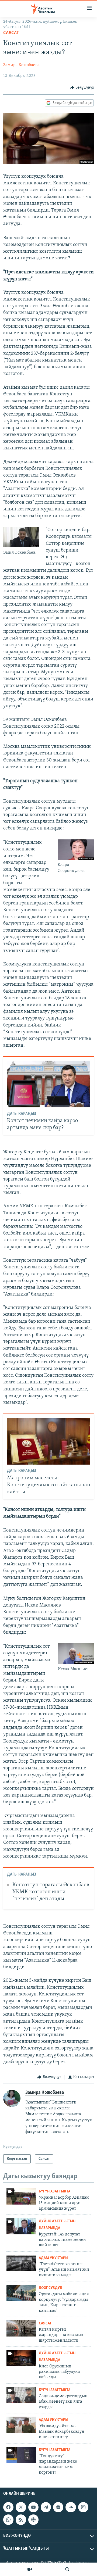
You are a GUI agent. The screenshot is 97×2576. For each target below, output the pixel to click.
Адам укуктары (53, 2258)
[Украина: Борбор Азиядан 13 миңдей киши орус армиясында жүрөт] (21, 2196)
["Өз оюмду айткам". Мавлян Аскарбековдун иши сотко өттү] (21, 2425)
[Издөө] (67, 2569)
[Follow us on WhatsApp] (8, 2520)
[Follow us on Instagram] (83, 2507)
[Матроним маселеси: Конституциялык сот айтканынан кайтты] (49, 1441)
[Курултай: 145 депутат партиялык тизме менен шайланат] (21, 2226)
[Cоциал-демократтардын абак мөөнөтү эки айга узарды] (21, 2395)
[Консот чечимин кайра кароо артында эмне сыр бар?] (49, 1084)
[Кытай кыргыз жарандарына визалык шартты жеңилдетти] (21, 2328)
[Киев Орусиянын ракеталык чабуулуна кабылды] (21, 2358)
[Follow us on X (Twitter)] (21, 2507)
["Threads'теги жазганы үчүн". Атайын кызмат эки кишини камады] (21, 2263)
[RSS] (21, 2520)
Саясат (11, 33)
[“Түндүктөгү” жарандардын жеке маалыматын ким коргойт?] (21, 2455)
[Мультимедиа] (30, 2569)
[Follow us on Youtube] (33, 2507)
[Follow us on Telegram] (46, 2507)
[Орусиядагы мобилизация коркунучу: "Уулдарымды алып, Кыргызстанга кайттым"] (21, 2293)
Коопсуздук (51, 2288)
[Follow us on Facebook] (8, 2507)
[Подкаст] (33, 2520)
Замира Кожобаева (21, 65)
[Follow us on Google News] (58, 2507)
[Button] (82, 88)
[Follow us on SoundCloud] (71, 2507)
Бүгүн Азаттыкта (55, 2192)
